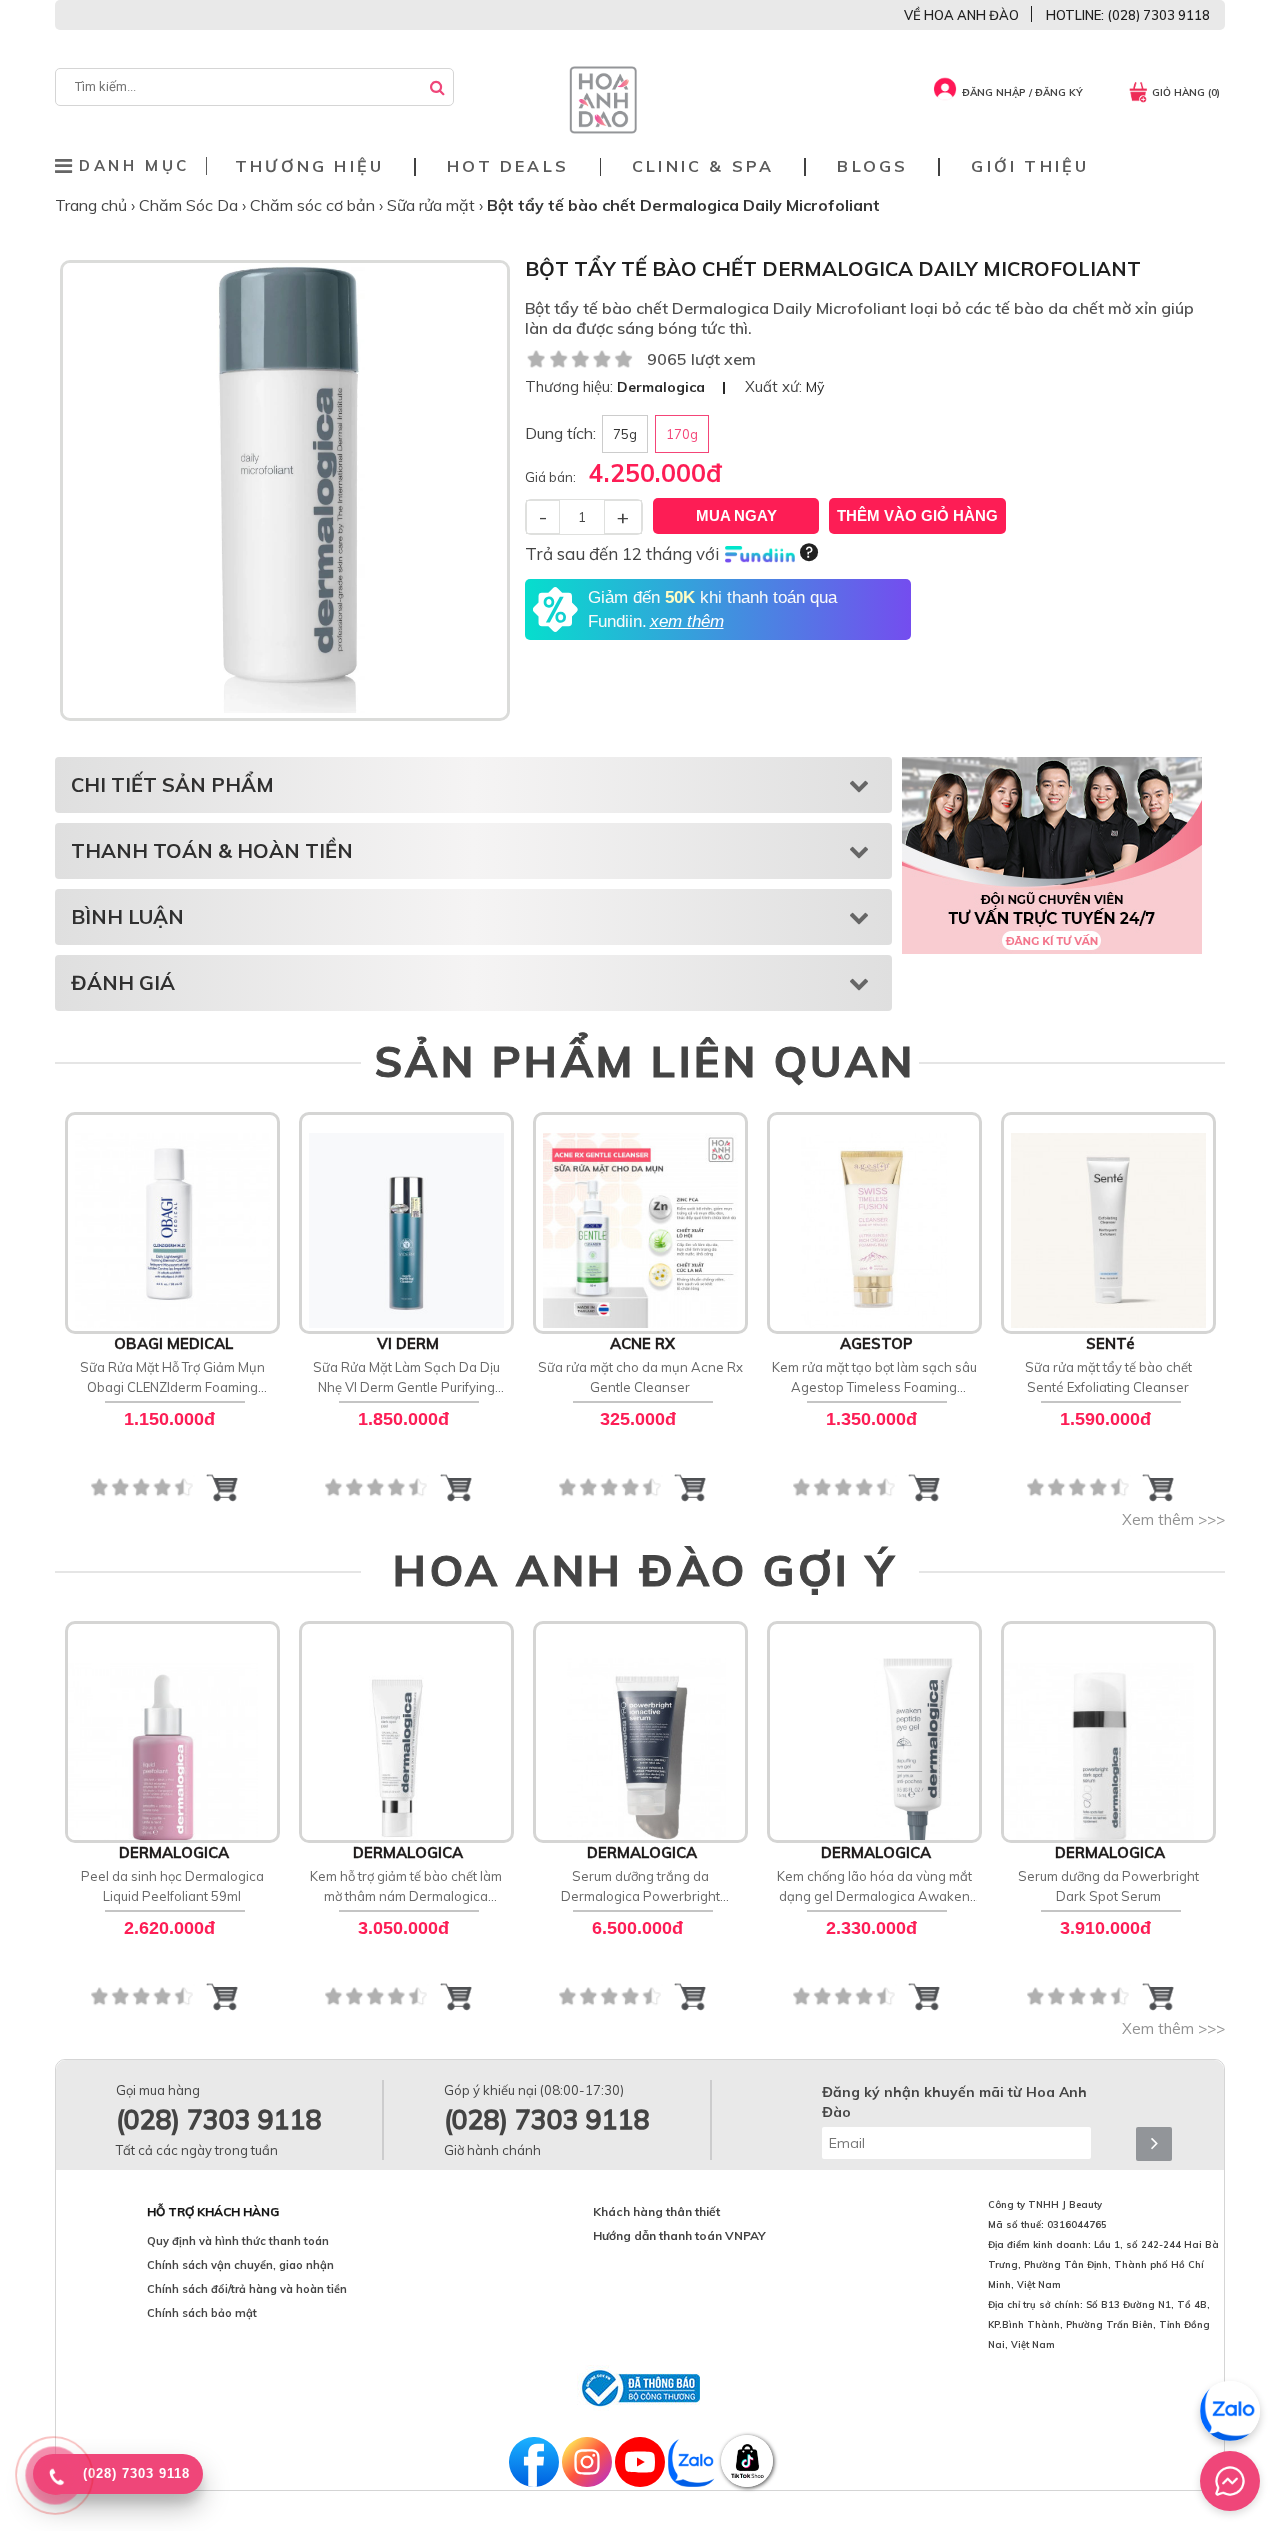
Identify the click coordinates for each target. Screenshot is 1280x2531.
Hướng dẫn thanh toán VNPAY (679, 2235)
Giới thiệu (1030, 166)
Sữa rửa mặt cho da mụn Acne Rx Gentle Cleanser (640, 1377)
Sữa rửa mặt (433, 205)
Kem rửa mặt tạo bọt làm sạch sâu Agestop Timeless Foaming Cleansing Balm (874, 1378)
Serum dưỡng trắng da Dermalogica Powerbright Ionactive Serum (640, 1887)
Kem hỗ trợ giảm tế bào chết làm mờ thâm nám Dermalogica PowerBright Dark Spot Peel (406, 1887)
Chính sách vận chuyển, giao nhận (240, 2265)
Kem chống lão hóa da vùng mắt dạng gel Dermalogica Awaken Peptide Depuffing (874, 1887)
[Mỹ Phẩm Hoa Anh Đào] (603, 129)
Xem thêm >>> (1173, 1519)
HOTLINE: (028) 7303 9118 (1128, 15)
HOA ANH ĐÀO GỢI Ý (645, 1570)
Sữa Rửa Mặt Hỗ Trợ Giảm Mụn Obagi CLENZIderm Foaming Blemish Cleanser (172, 1378)
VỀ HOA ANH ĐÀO (961, 15)
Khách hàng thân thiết (656, 2211)
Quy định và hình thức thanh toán (238, 2241)
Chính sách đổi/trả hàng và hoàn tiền (247, 2289)
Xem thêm (172, 1221)
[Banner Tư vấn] (1052, 855)
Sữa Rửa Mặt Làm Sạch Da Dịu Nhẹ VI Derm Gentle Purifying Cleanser (406, 1378)
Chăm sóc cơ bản (314, 205)
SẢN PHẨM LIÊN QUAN (645, 1061)
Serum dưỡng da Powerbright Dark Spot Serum (1108, 1886)
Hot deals (508, 166)
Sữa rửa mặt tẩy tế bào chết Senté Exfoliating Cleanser (1108, 1377)
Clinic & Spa (703, 166)
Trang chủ (93, 205)
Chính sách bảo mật (202, 2313)
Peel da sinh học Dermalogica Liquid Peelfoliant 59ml (172, 1886)
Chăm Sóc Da (190, 205)
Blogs (872, 166)
